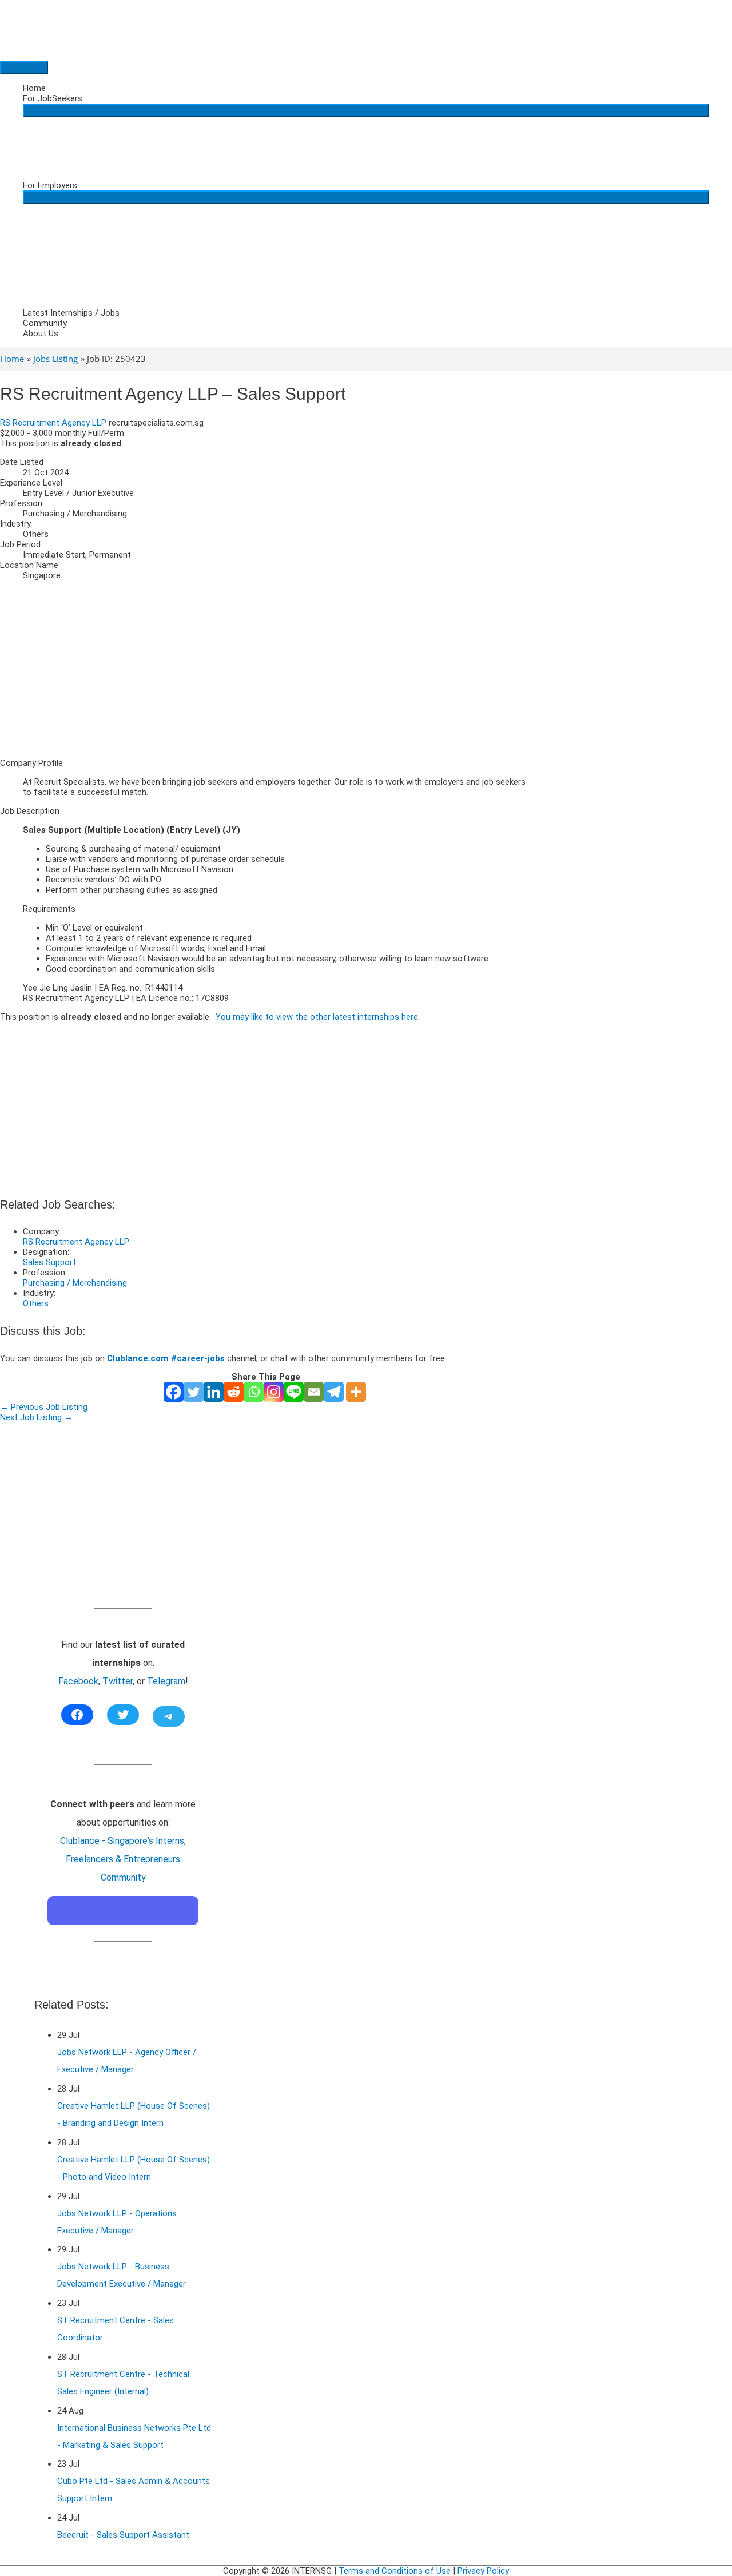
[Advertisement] (266, 669)
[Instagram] (274, 1392)
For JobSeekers (53, 98)
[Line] (294, 1392)
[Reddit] (234, 1392)
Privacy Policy (483, 2571)
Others (36, 1303)
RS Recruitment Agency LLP (53, 423)
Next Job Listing (36, 1417)
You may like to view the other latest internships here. (318, 1017)
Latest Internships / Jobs (71, 313)
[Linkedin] (214, 1392)
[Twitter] (194, 1392)
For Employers (50, 185)
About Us (41, 333)
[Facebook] (174, 1392)
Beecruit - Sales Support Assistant (123, 2535)
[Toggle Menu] (366, 110)
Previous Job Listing (44, 1407)
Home (34, 88)
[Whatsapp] (254, 1392)
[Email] (314, 1392)
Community (45, 323)
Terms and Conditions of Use (395, 2571)
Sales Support (49, 1262)
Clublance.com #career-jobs (166, 1358)
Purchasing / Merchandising (75, 1283)
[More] (356, 1392)
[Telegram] (334, 1392)
